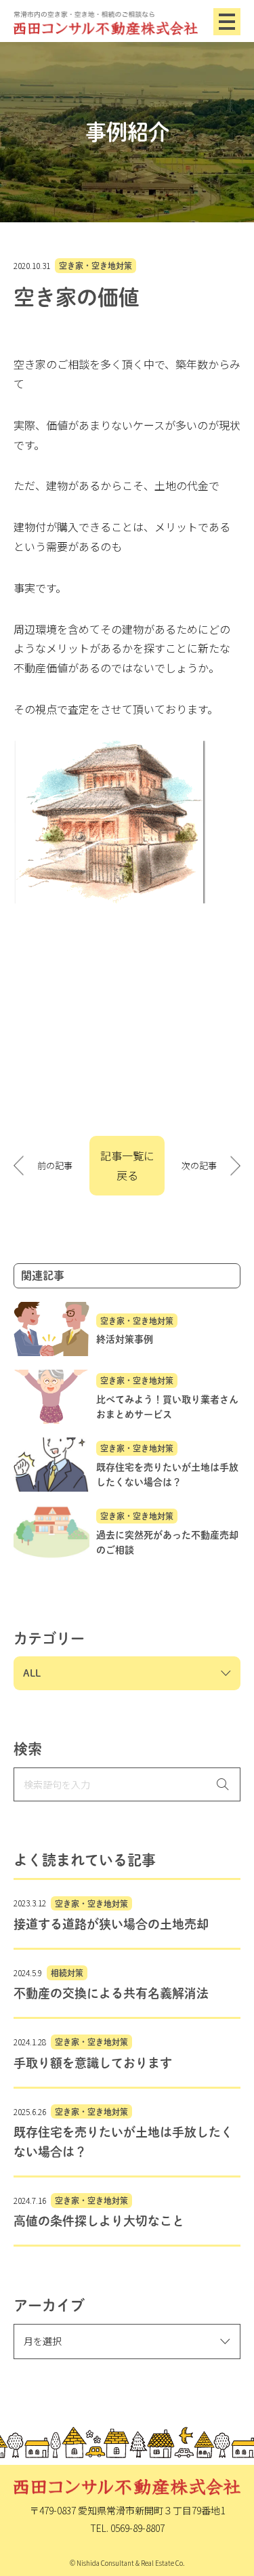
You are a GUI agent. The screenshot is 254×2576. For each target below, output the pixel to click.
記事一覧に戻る (127, 1165)
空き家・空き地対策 (96, 266)
